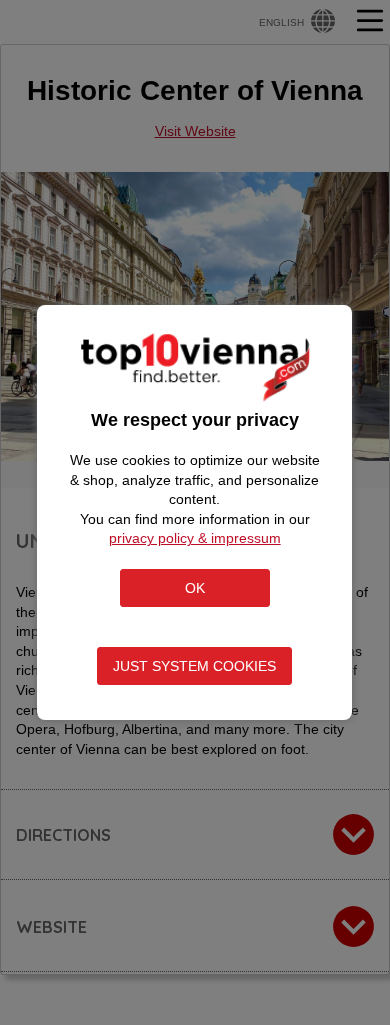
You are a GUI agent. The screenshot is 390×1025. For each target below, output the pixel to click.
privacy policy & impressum (195, 538)
